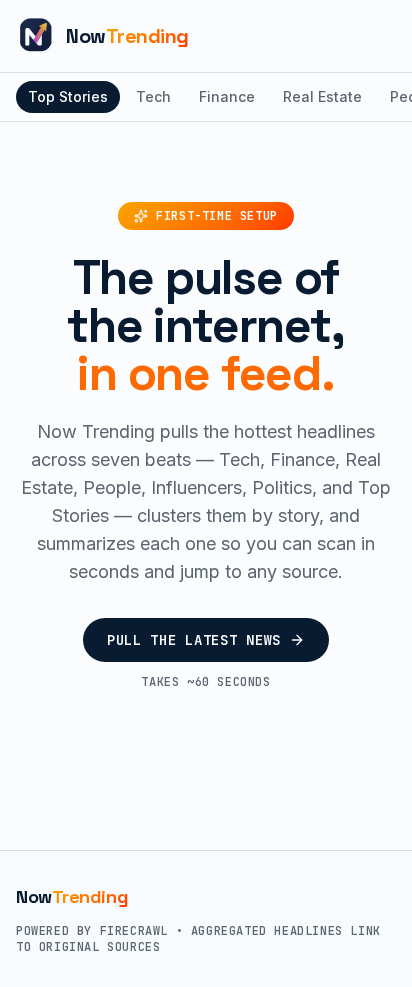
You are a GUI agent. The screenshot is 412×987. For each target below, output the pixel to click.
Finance (227, 96)
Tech (153, 96)
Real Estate (322, 96)
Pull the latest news (194, 640)
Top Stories (68, 96)
